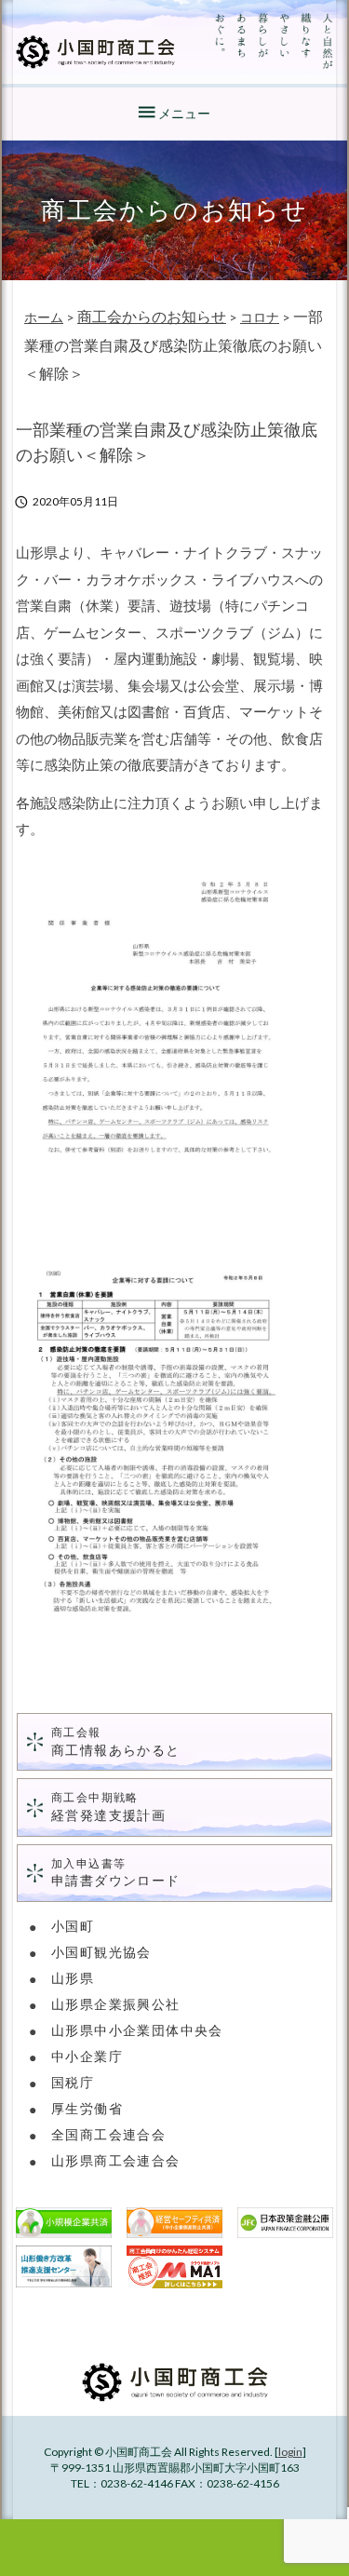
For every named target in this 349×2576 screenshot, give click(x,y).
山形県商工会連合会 (116, 2160)
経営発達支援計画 (108, 1807)
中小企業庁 (87, 2056)
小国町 (73, 1926)
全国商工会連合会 (108, 2134)
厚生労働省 (87, 2108)
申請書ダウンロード (116, 1873)
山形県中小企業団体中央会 (137, 2030)
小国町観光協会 (101, 1952)
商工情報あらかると (116, 1741)
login (290, 2452)
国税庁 (73, 2082)
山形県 (73, 1978)
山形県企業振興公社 (116, 2004)
